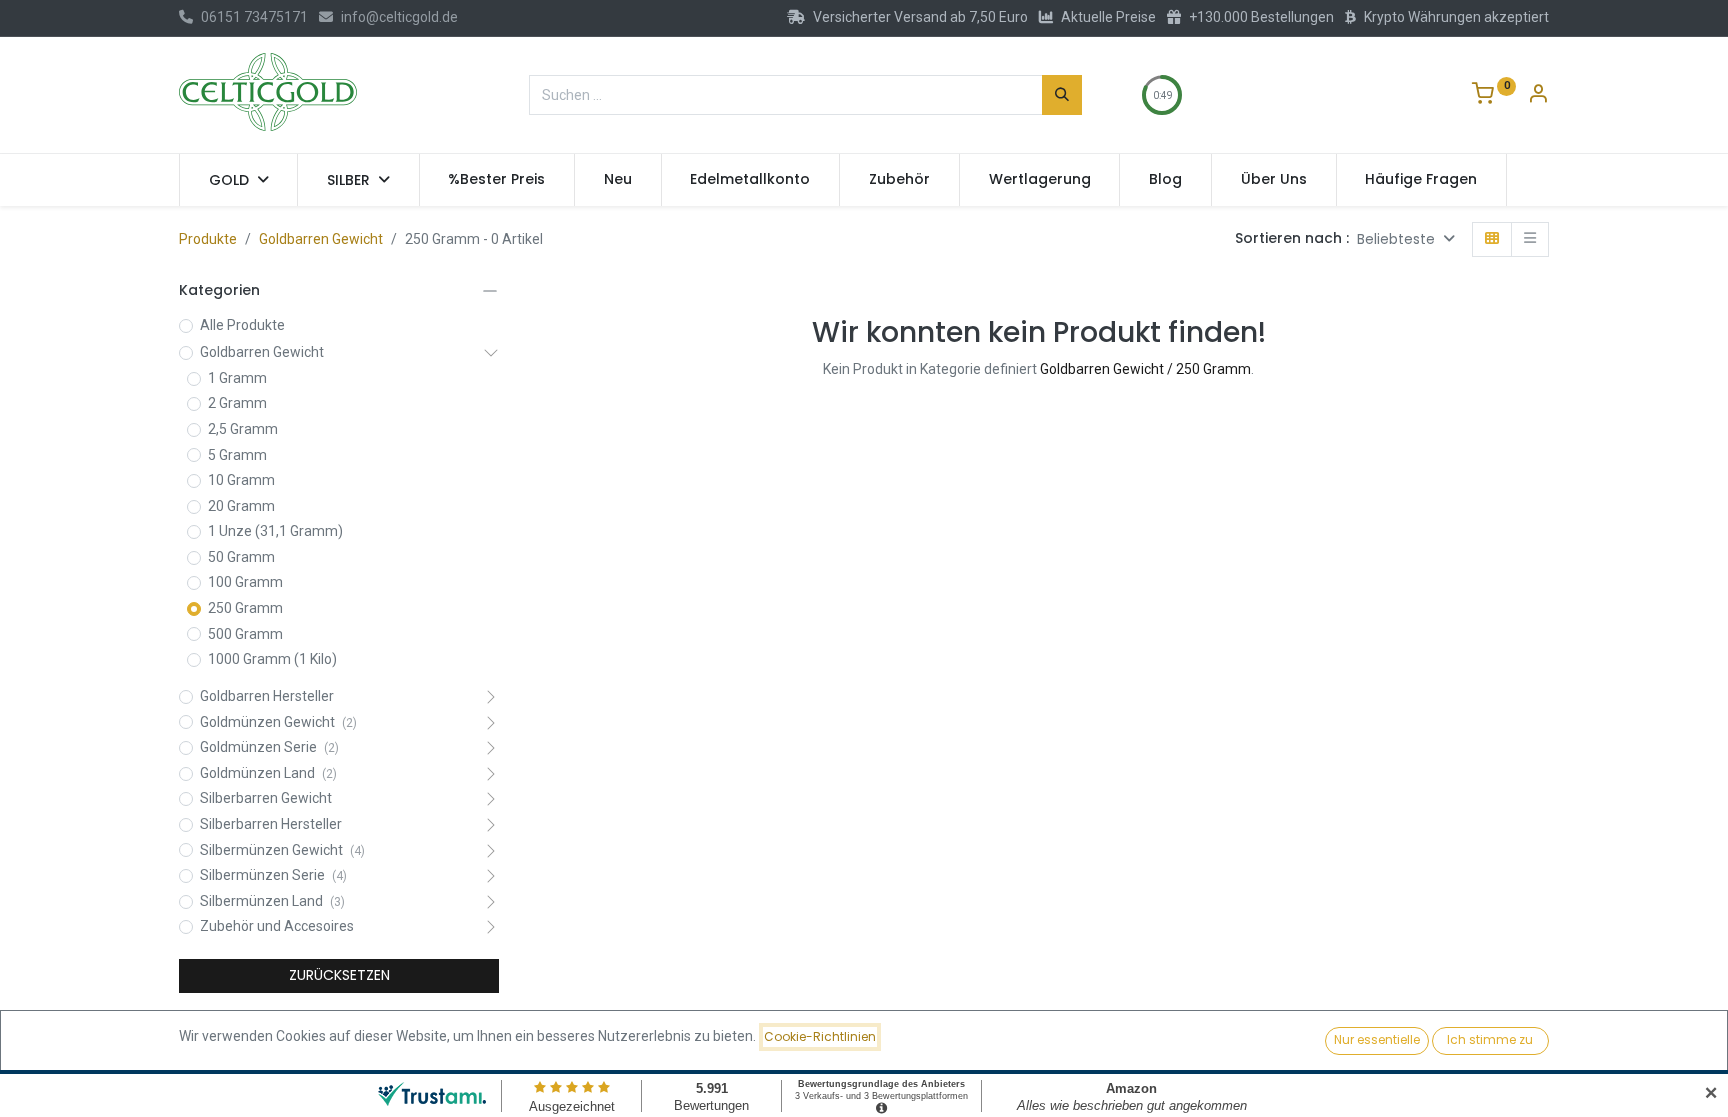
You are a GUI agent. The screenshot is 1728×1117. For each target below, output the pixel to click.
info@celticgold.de (399, 17)
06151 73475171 (254, 17)
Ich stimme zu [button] (1490, 1039)
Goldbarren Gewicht (321, 239)
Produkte (208, 239)
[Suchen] (1062, 95)
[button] (1406, 239)
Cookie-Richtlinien (820, 1036)
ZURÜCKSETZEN (339, 975)
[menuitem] (497, 180)
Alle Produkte (242, 325)
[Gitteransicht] (1492, 239)
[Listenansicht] (1530, 239)
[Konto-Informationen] (1538, 96)
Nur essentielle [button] (1377, 1039)
